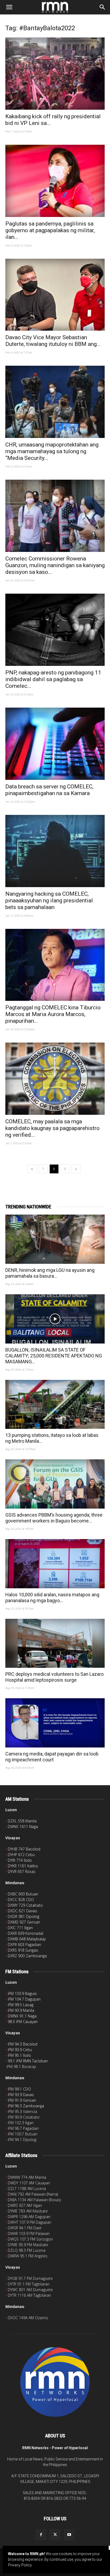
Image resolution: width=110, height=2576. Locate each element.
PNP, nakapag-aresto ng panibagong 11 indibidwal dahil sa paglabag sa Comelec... (53, 679)
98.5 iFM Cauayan (23, 2022)
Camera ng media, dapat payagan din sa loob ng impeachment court (52, 1757)
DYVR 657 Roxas (22, 1871)
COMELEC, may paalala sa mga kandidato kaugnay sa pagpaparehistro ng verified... (52, 1128)
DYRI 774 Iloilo (20, 1860)
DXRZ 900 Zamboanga (27, 1956)
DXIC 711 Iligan (20, 1928)
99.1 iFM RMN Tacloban (28, 2061)
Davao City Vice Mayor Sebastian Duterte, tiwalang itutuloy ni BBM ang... (53, 341)
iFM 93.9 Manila (21, 2010)
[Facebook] (41, 2535)
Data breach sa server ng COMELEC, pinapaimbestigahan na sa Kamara (49, 790)
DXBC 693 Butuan (23, 1894)
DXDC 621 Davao (22, 1911)
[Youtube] (69, 2535)
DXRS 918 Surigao (23, 1950)
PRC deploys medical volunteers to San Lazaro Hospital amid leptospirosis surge (54, 1677)
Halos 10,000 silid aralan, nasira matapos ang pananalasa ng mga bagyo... (52, 1598)
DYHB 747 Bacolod (24, 1849)
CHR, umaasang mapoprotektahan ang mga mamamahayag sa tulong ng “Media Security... (52, 451)
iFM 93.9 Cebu (20, 2050)
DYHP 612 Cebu (21, 1855)
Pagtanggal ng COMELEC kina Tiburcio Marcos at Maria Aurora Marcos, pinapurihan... (53, 1014)
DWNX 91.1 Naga (22, 2016)
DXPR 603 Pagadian (24, 1945)
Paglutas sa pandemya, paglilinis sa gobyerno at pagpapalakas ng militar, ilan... (50, 230)
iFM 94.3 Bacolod (23, 2044)
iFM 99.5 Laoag (21, 2005)
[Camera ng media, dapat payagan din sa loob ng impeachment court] (55, 1723)
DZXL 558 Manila (22, 1821)
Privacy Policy (20, 2565)
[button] (9, 7)
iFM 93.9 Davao (21, 2095)
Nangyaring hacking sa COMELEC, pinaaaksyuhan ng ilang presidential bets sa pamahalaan (49, 900)
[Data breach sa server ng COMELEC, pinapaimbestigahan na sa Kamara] (55, 744)
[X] (55, 2535)
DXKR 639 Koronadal (25, 1933)
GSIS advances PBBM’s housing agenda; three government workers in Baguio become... (54, 1518)
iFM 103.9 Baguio (22, 1993)
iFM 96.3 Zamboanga (26, 2106)
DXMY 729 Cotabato (25, 1905)
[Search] (103, 7)
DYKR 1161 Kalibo (23, 1866)
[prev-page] (32, 1169)
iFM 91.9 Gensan (22, 2100)
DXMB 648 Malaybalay (27, 1939)
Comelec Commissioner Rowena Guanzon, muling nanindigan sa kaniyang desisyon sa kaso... (55, 565)
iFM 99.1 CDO (19, 2089)
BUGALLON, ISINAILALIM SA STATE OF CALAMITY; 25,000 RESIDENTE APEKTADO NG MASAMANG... (54, 1356)
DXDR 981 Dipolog (23, 1916)
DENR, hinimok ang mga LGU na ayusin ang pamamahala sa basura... (50, 1273)
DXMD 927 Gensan (24, 1922)
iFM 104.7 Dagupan (24, 1999)
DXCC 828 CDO (21, 1900)
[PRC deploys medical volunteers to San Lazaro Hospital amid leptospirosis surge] (55, 1643)
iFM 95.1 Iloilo (19, 2055)
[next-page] (76, 1169)
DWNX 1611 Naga (23, 1827)
